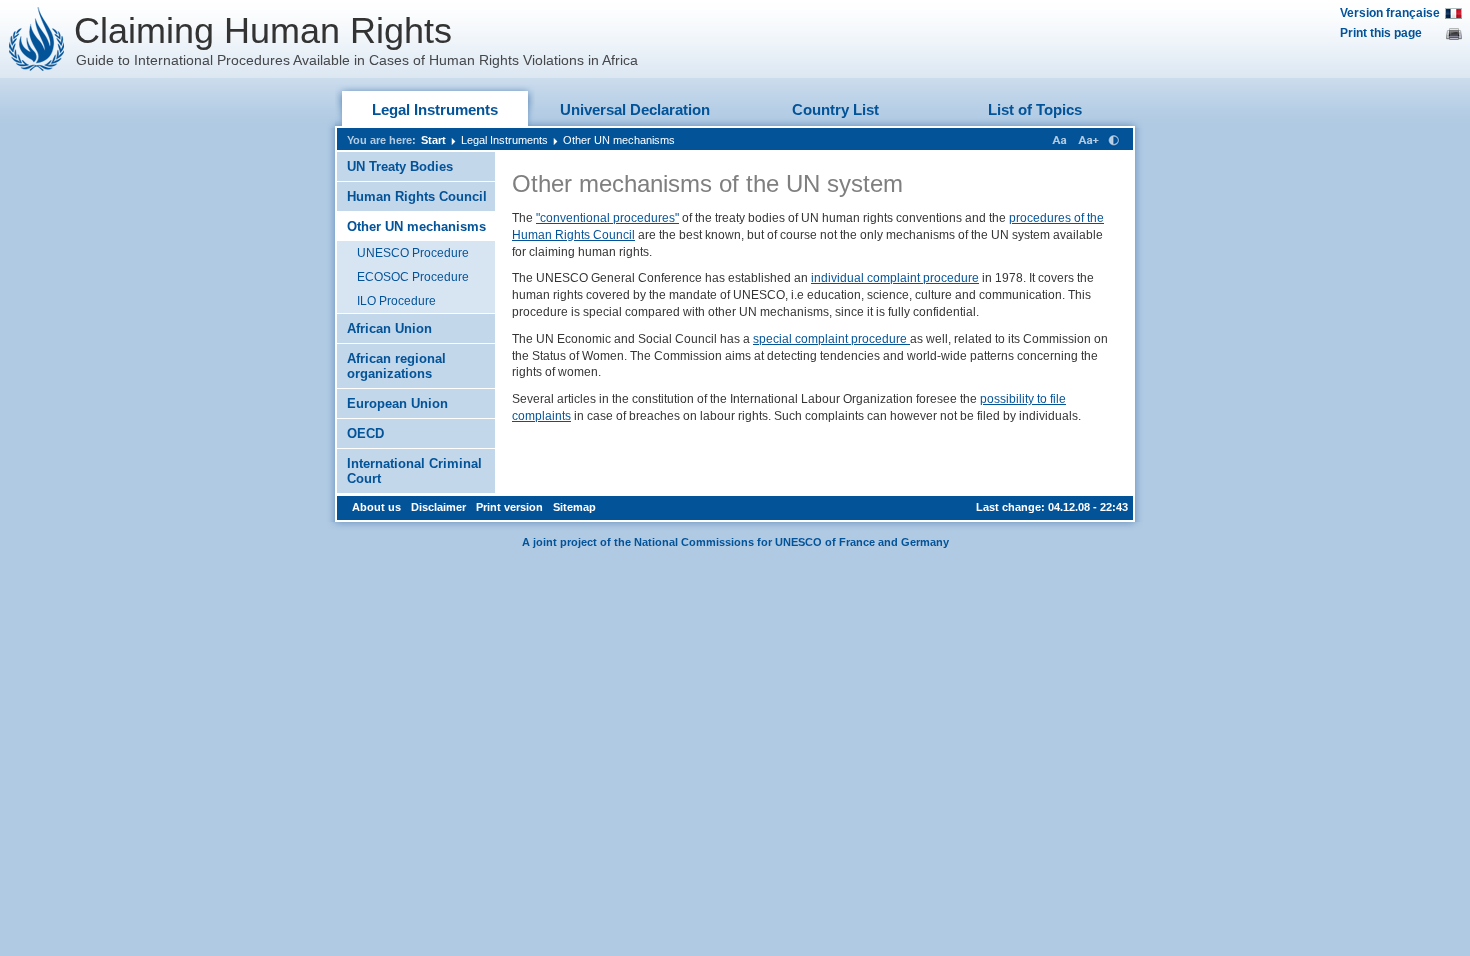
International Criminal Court (414, 471)
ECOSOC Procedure (413, 277)
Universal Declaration (635, 109)
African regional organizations (396, 366)
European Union (397, 403)
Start (433, 140)
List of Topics (1035, 109)
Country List (835, 109)
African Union (389, 328)
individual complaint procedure (895, 278)
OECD (365, 433)
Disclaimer (438, 507)
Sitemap (574, 507)
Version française (1390, 13)
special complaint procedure (831, 339)
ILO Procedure (396, 301)
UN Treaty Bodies (400, 166)
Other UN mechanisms (619, 140)
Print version (509, 507)
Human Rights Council (417, 196)
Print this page (1381, 33)
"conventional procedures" (607, 218)
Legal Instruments (435, 109)
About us (376, 507)
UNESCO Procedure (413, 253)
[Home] (37, 39)
